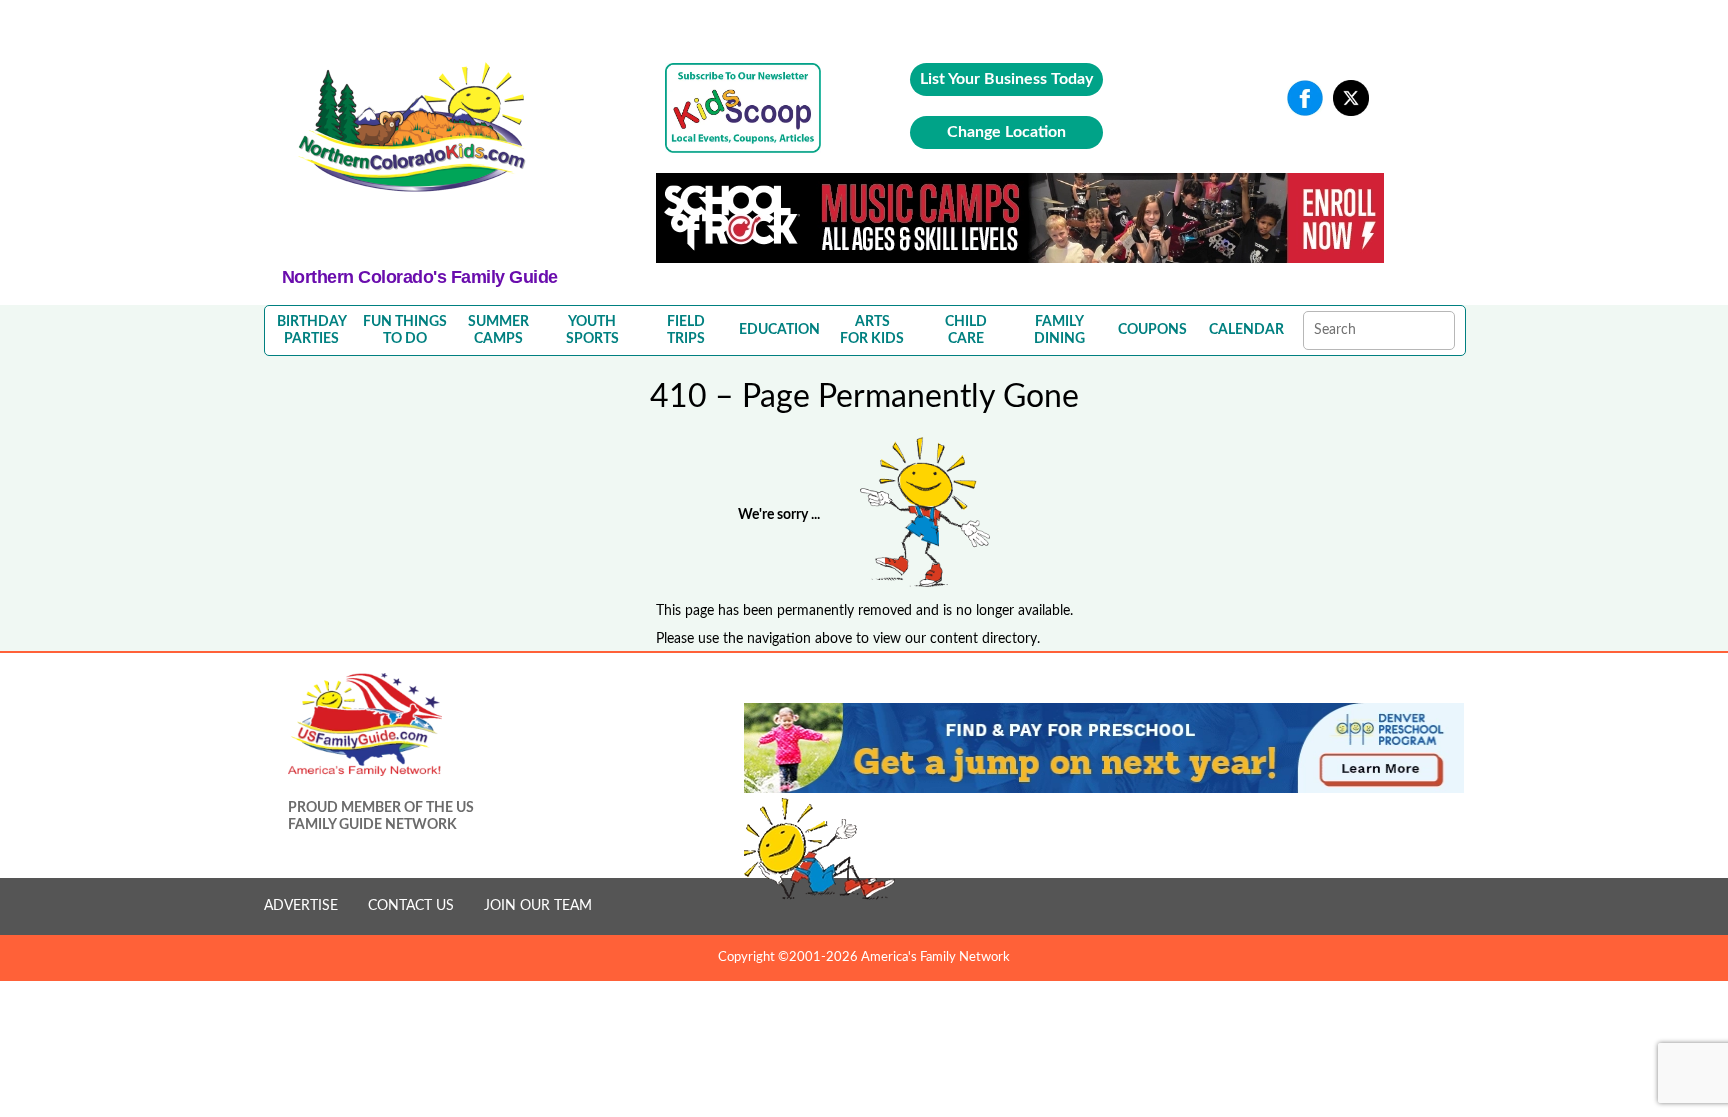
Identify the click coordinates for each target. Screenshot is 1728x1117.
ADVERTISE (301, 906)
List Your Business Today (1006, 79)
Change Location (1006, 132)
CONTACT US (411, 906)
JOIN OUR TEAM (538, 906)
